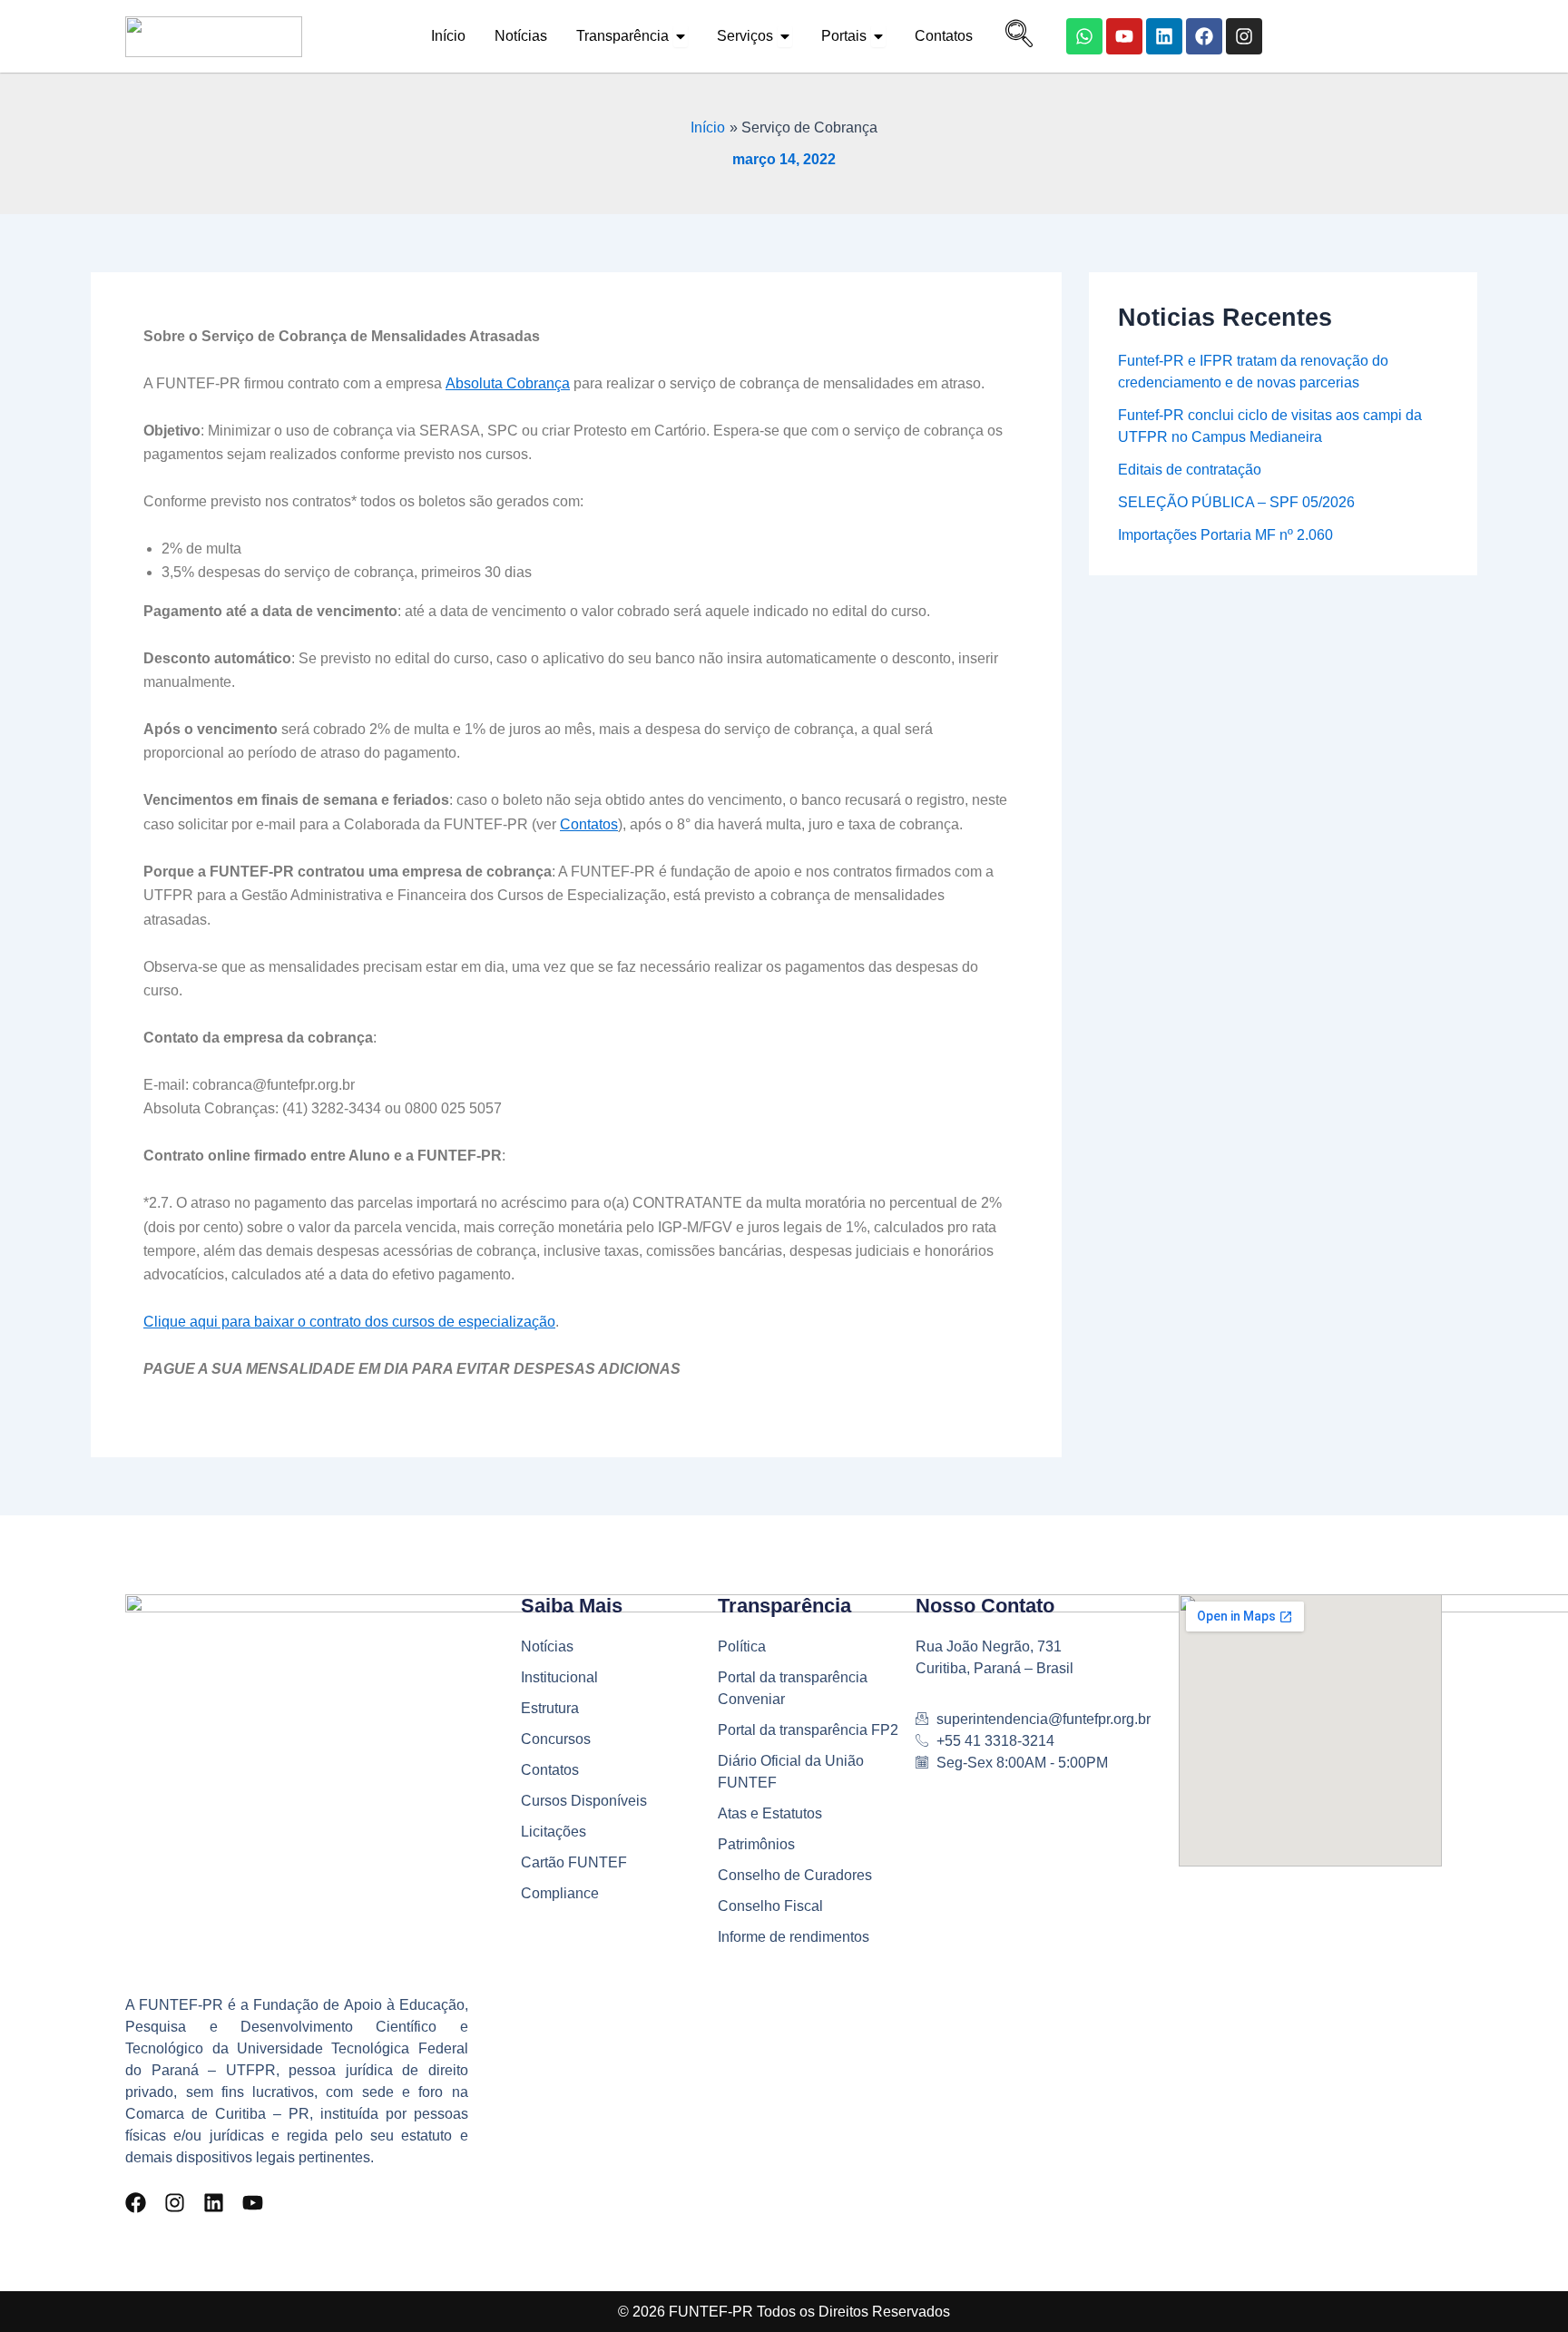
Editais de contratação (1190, 470)
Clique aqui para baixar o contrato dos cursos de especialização (349, 1322)
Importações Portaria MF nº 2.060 (1225, 535)
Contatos (589, 824)
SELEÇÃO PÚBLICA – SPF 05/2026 (1236, 502)
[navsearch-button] (1014, 36)
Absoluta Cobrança (508, 383)
